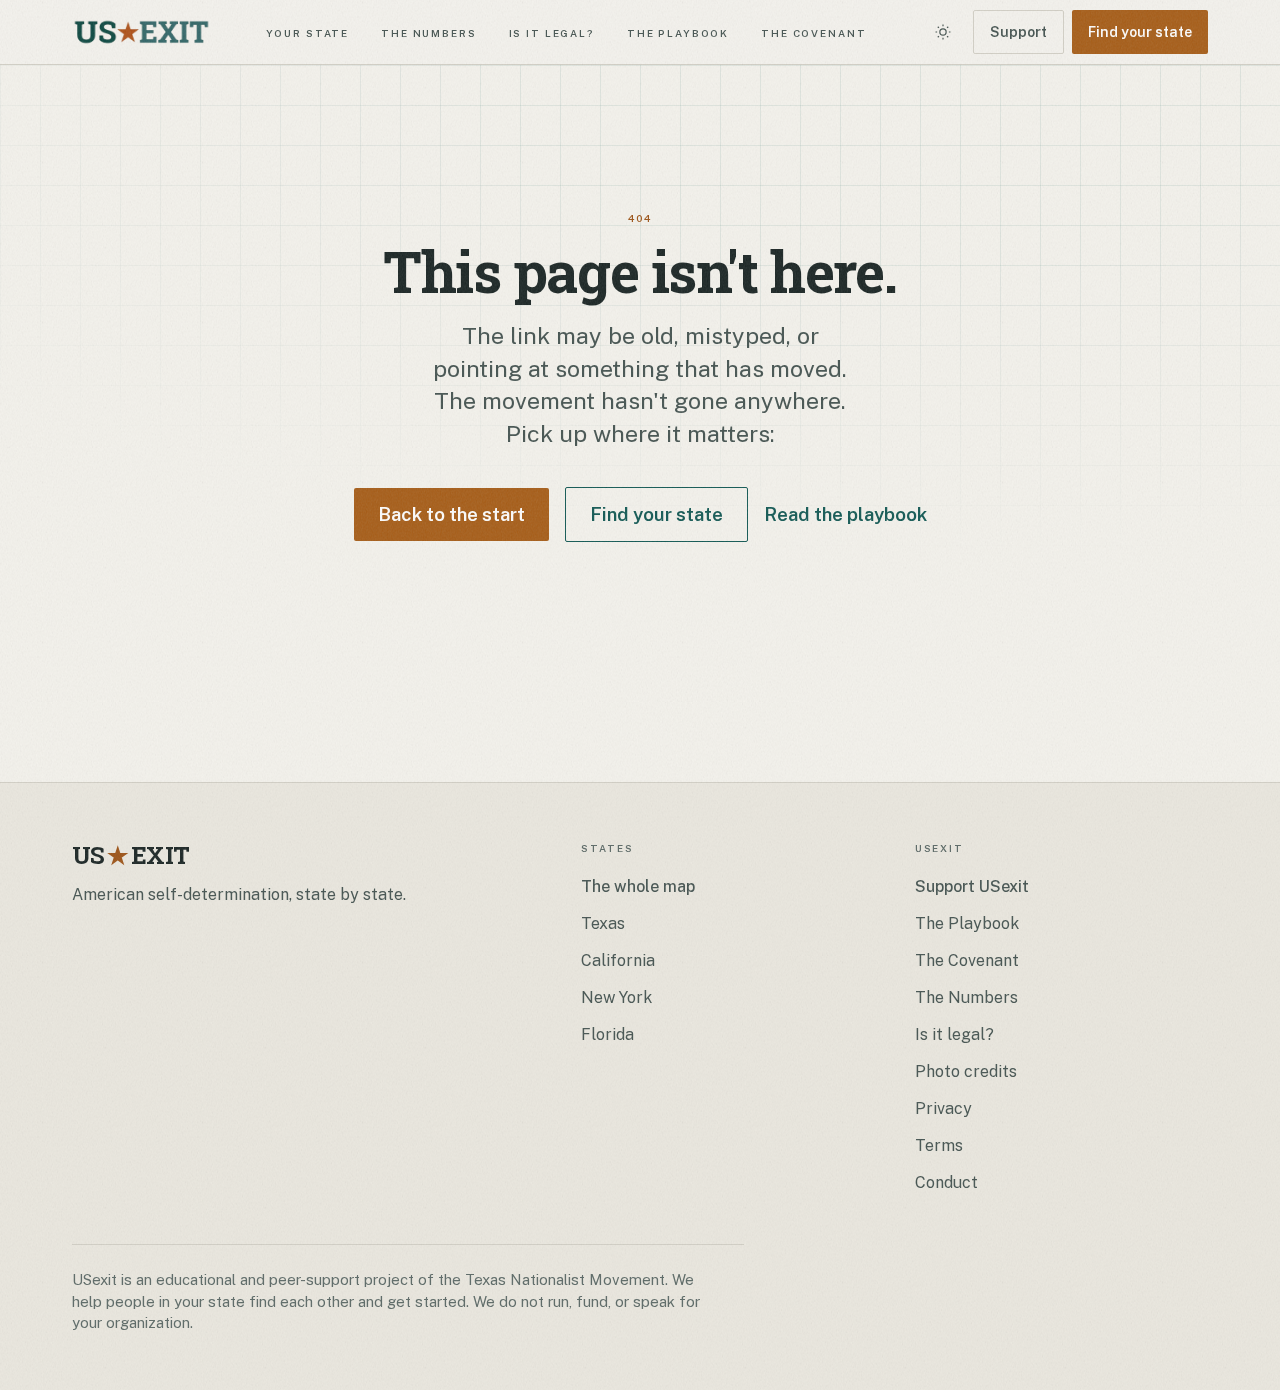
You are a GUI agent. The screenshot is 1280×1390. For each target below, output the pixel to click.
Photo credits (966, 1071)
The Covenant (813, 32)
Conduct (946, 1182)
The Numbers (428, 32)
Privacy (943, 1108)
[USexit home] (141, 32)
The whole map (638, 886)
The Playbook (678, 32)
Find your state (1140, 32)
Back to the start (451, 514)
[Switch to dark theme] (943, 32)
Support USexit (972, 886)
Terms (939, 1145)
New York (616, 997)
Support (1018, 32)
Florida (607, 1034)
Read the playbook (845, 514)
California (618, 960)
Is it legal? (552, 32)
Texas (603, 923)
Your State (308, 32)
